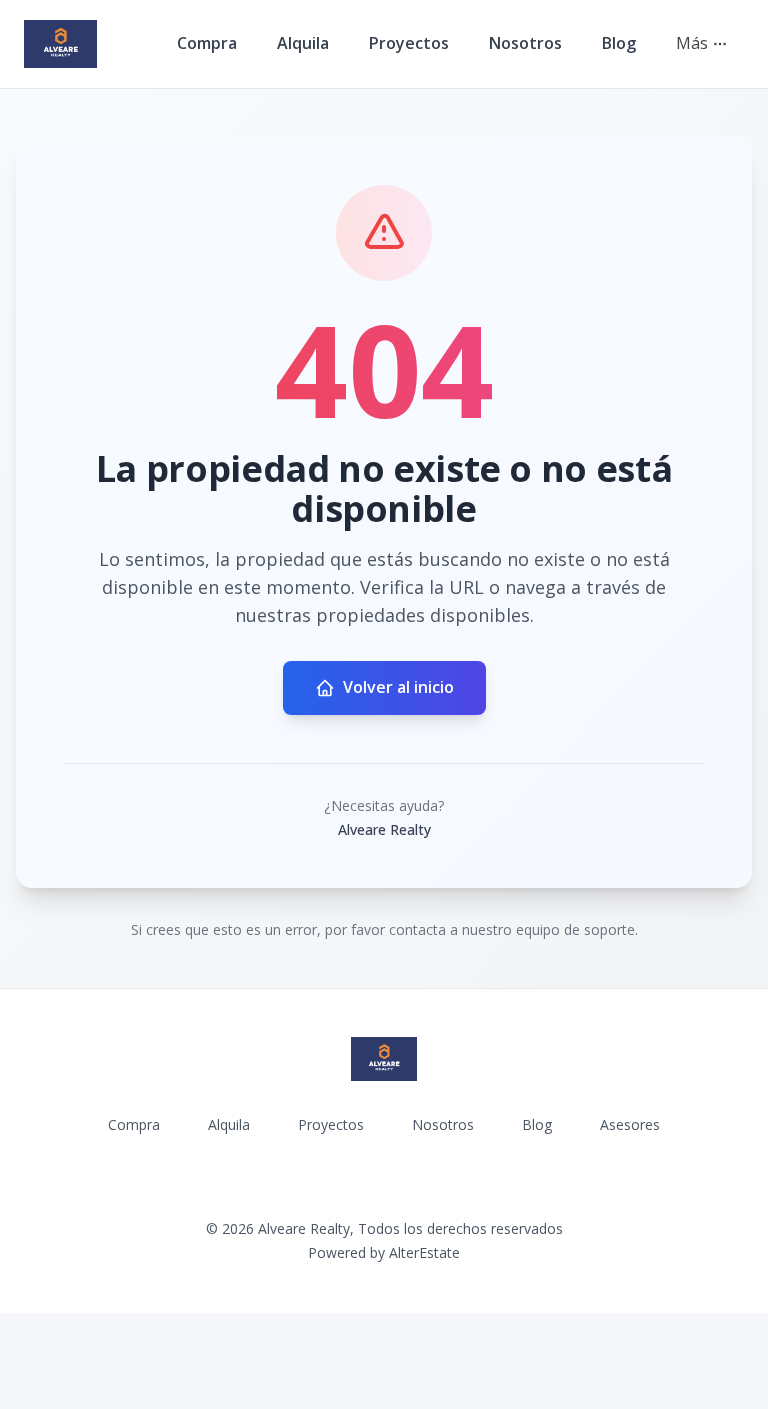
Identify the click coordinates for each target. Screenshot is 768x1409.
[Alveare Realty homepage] (60, 44)
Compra (207, 43)
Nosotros (525, 43)
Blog (619, 43)
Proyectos (409, 43)
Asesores (630, 1124)
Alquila (303, 43)
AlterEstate (424, 1252)
